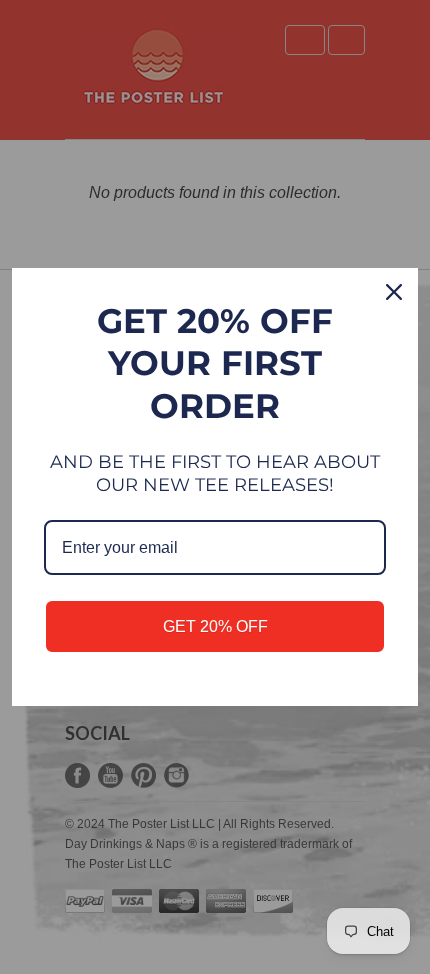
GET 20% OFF (215, 626)
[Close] (394, 292)
